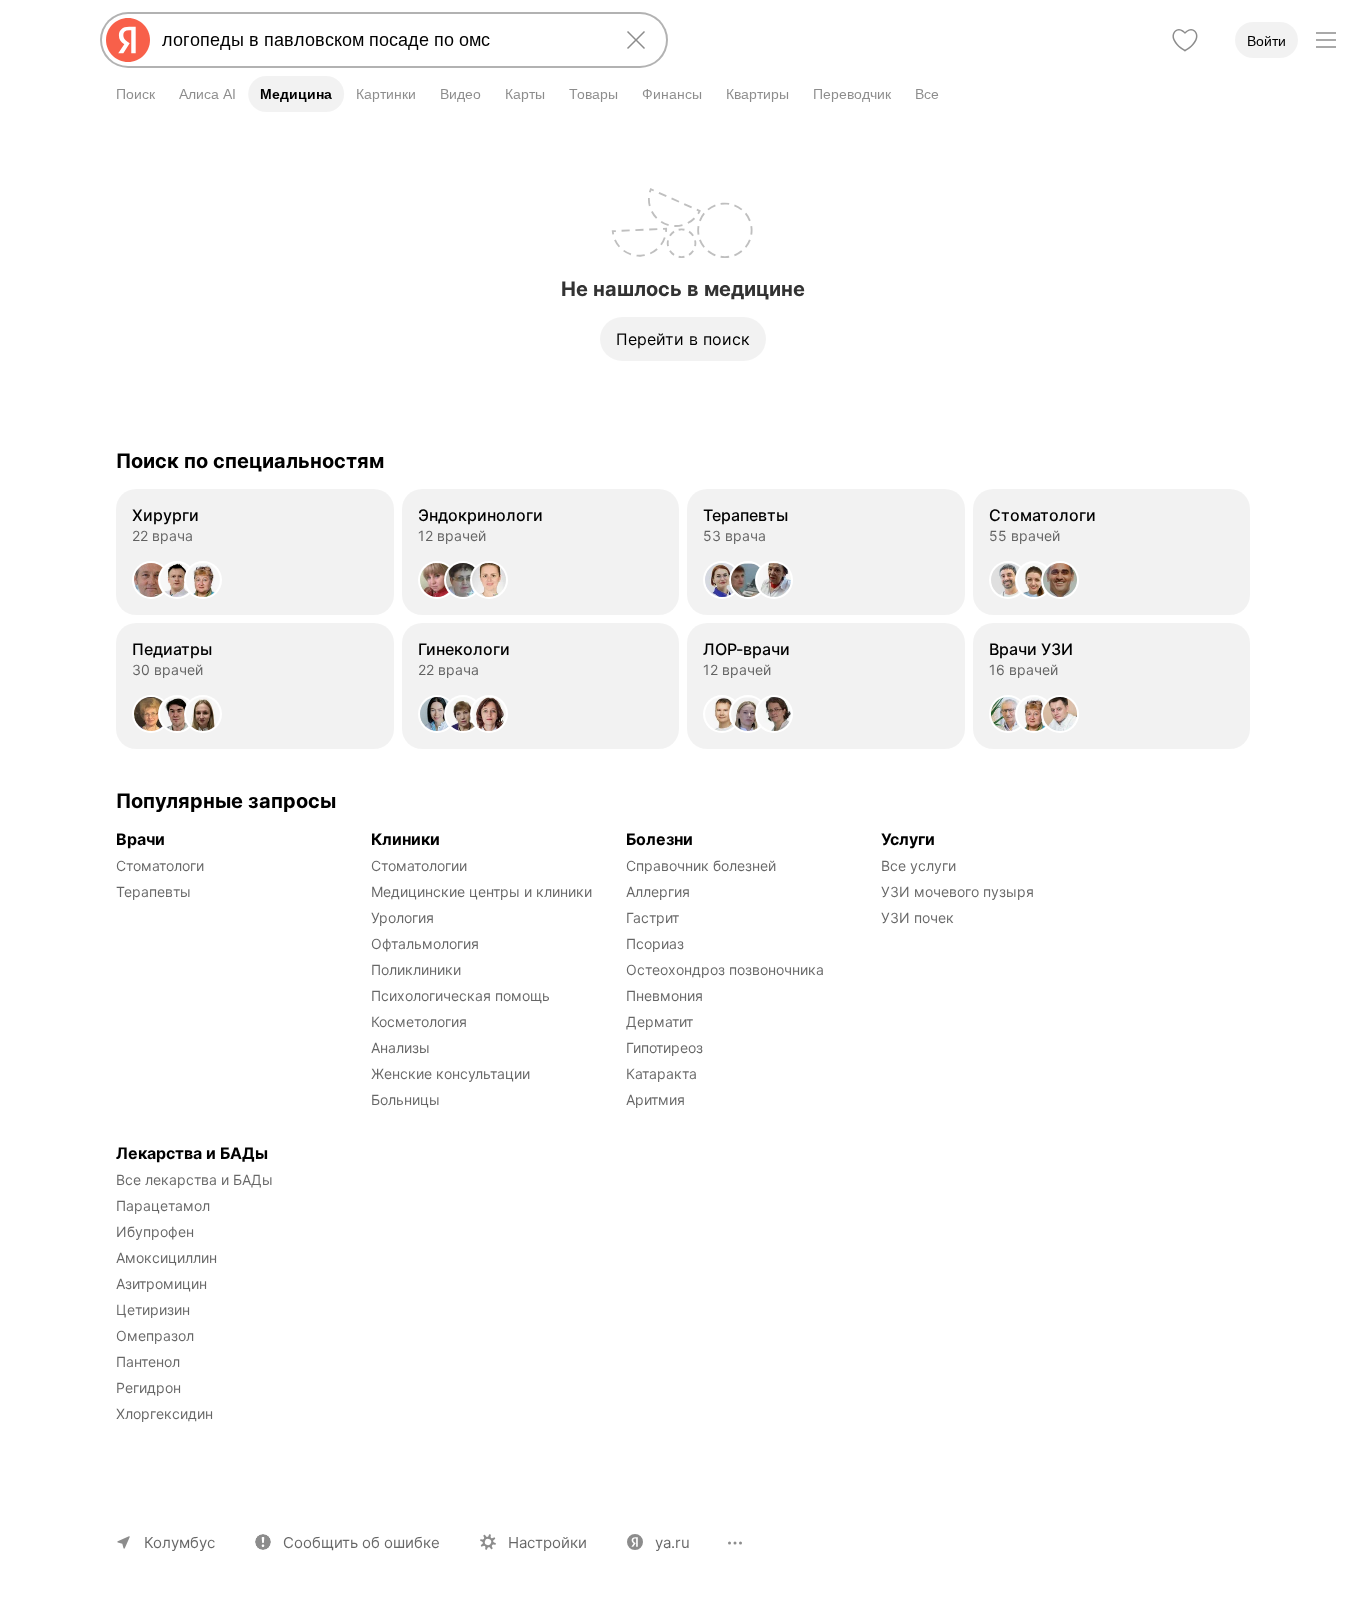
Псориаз (655, 943)
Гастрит (652, 917)
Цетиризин (153, 1309)
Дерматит (659, 1021)
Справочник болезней (701, 865)
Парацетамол (163, 1205)
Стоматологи (160, 865)
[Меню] (1326, 40)
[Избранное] (1185, 40)
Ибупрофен (155, 1231)
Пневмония (664, 995)
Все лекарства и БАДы (194, 1179)
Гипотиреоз (664, 1047)
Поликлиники (416, 969)
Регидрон (148, 1387)
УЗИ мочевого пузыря (957, 891)
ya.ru (672, 1542)
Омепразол (155, 1335)
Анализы (400, 1047)
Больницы (405, 1099)
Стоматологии (419, 865)
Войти (1266, 41)
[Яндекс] (128, 40)
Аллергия (658, 891)
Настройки (547, 1542)
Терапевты (153, 891)
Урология (402, 917)
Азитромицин (161, 1283)
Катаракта (661, 1073)
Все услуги (918, 865)
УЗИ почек (917, 917)
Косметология (419, 1021)
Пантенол (148, 1361)
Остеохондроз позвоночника (725, 969)
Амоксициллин (166, 1257)
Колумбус (179, 1542)
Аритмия (655, 1099)
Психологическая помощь (460, 995)
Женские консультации (450, 1073)
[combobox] (380, 40)
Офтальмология (425, 943)
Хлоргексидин (164, 1413)
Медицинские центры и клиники (481, 891)
